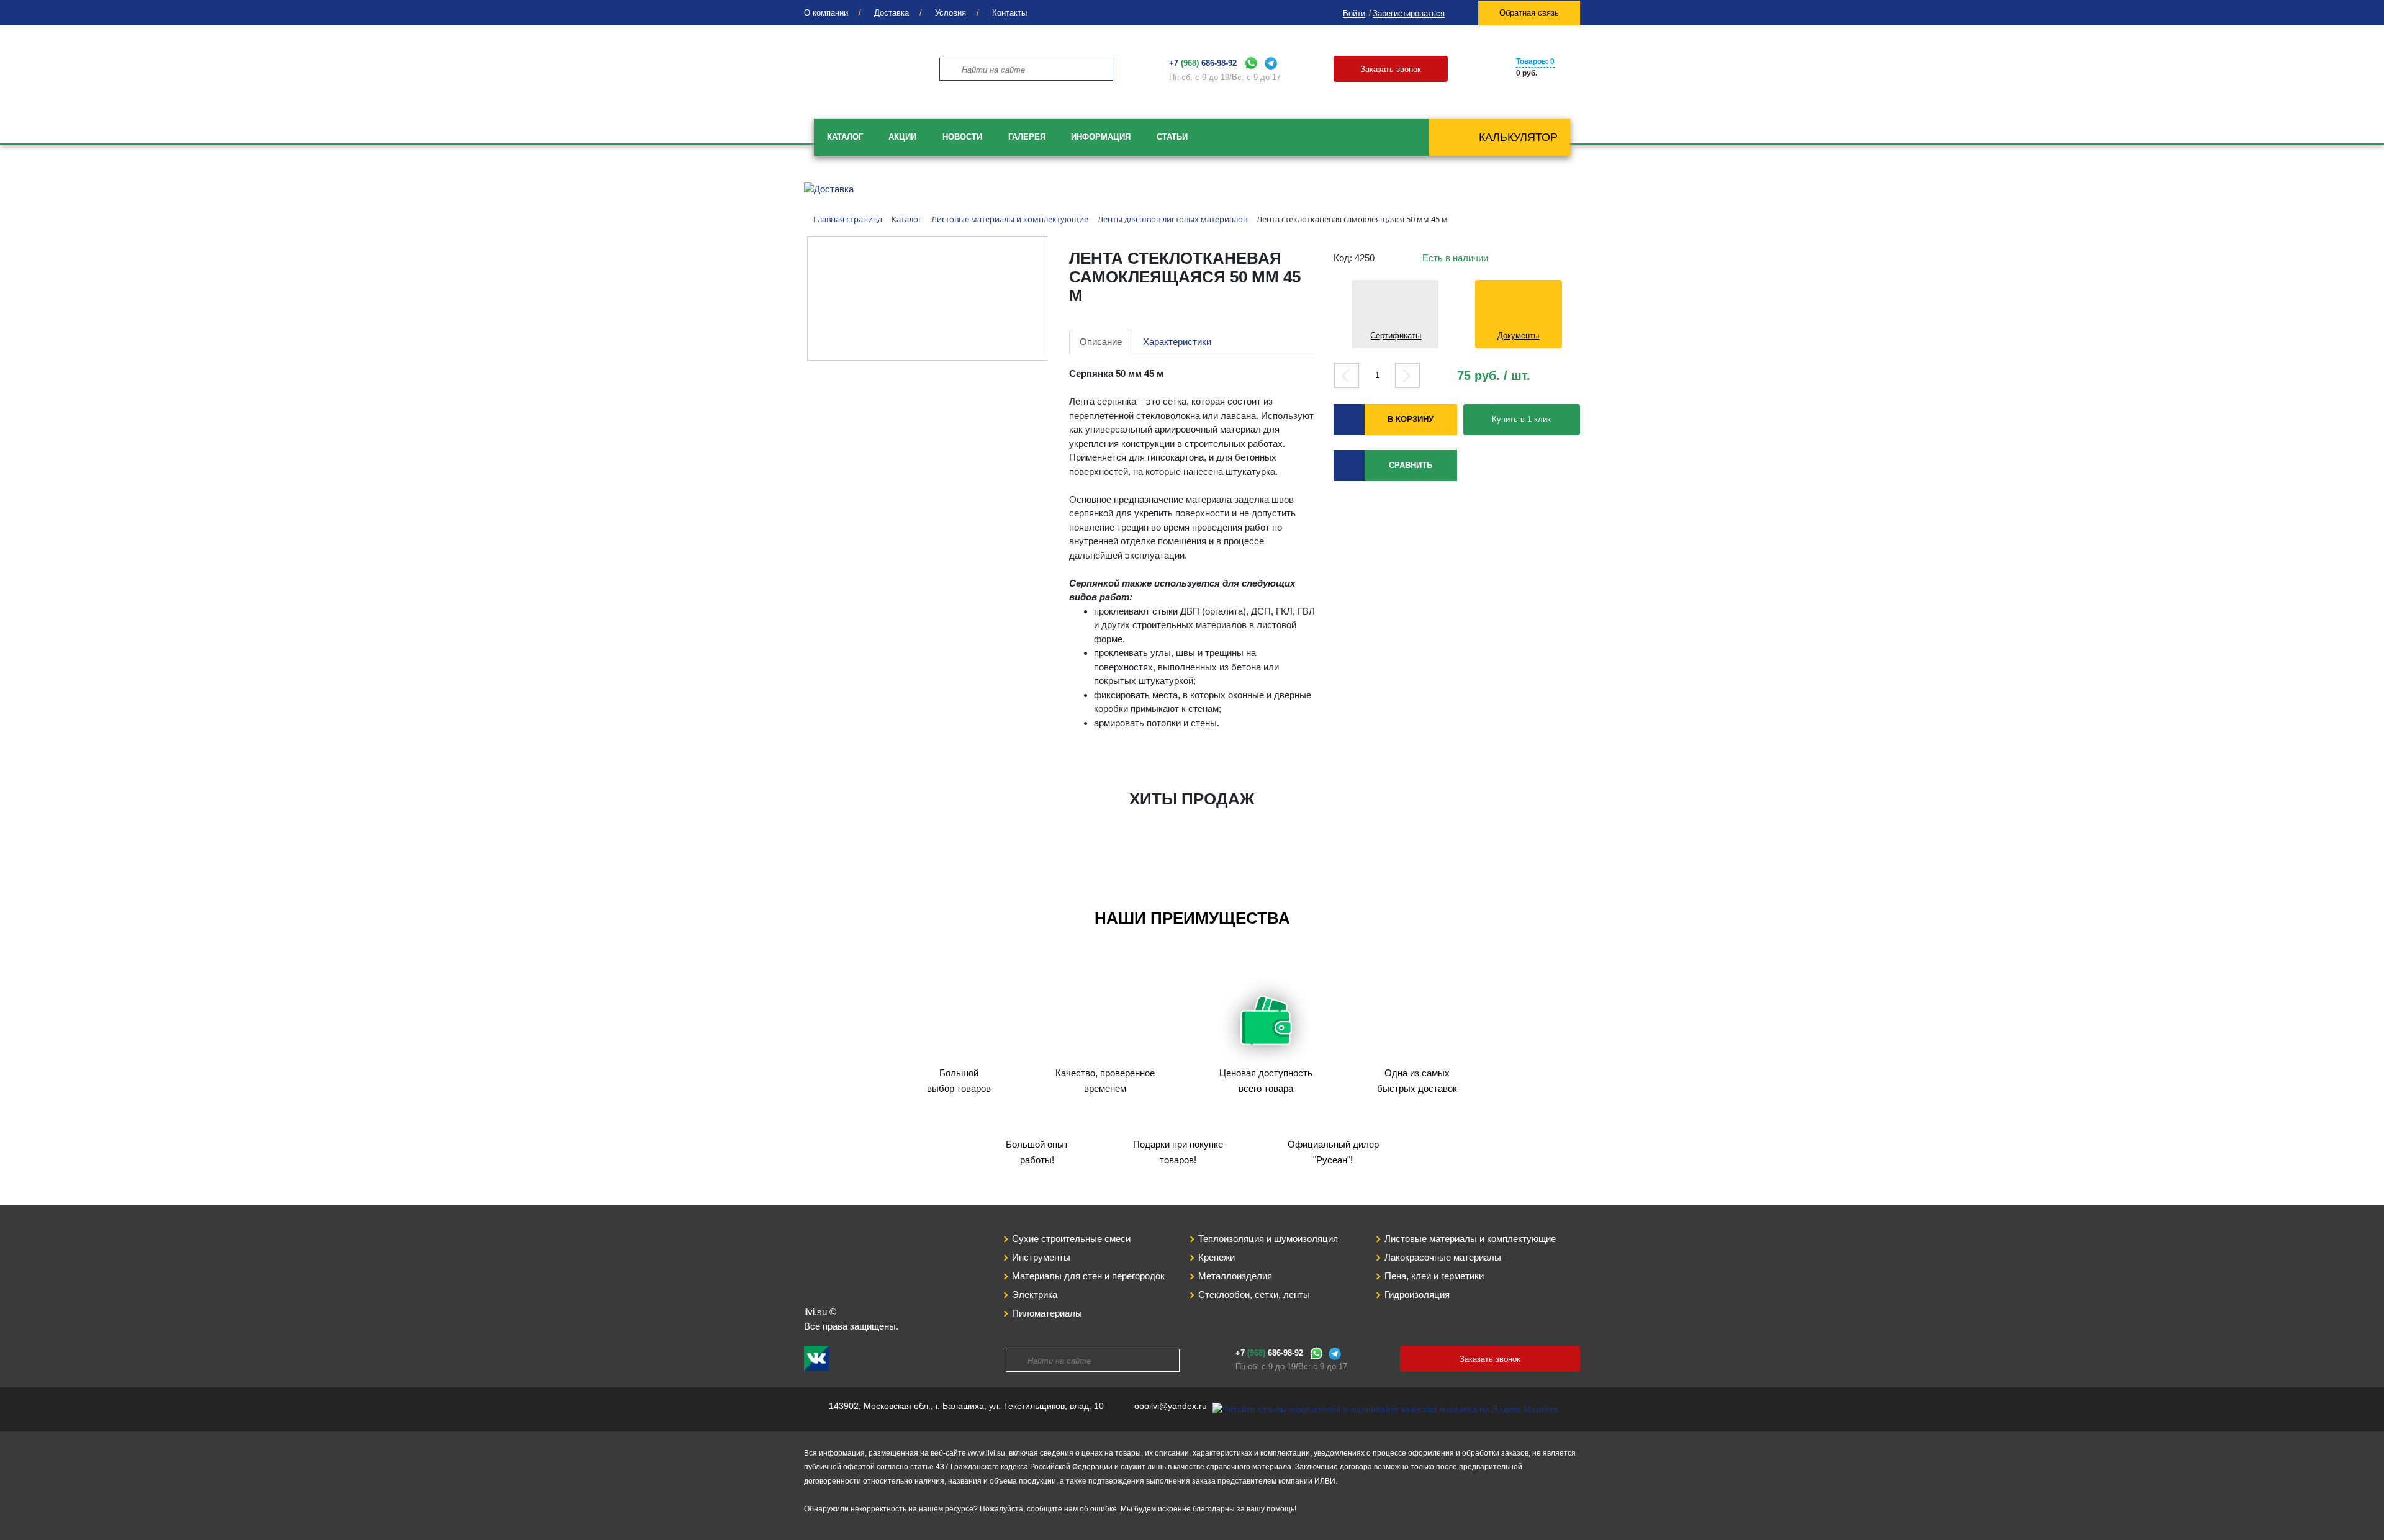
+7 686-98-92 (1203, 63)
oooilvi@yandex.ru (1171, 1406)
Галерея (1027, 137)
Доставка (892, 13)
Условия (950, 13)
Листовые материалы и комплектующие (1470, 1239)
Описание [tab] (1101, 342)
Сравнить (1411, 465)
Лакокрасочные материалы (1443, 1257)
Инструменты (1041, 1257)
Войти (1354, 13)
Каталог (845, 137)
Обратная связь (1529, 13)
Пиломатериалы (1047, 1313)
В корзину (1411, 419)
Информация (1101, 137)
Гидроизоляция (1417, 1295)
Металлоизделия (1235, 1276)
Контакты (1009, 13)
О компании (826, 13)
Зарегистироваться (1409, 13)
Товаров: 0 (1535, 61)
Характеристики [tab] (1177, 342)
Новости (962, 137)
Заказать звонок (1391, 69)
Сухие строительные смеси (1071, 1239)
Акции (902, 137)
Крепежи (1217, 1257)
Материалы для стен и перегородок (1088, 1276)
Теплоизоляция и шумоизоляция (1268, 1239)
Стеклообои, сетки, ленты (1254, 1295)
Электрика (1035, 1295)
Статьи (1172, 137)
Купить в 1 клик (1521, 419)
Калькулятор (1518, 137)
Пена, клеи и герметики (1434, 1276)
